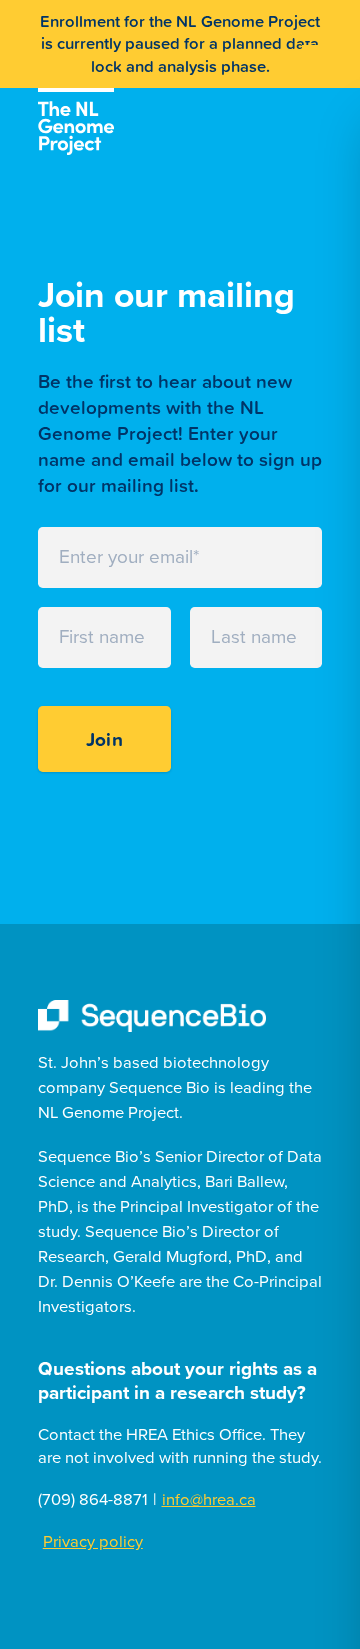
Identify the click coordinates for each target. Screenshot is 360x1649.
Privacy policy (93, 1542)
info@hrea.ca (209, 1500)
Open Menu (317, 39)
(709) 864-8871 (93, 1500)
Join (105, 739)
